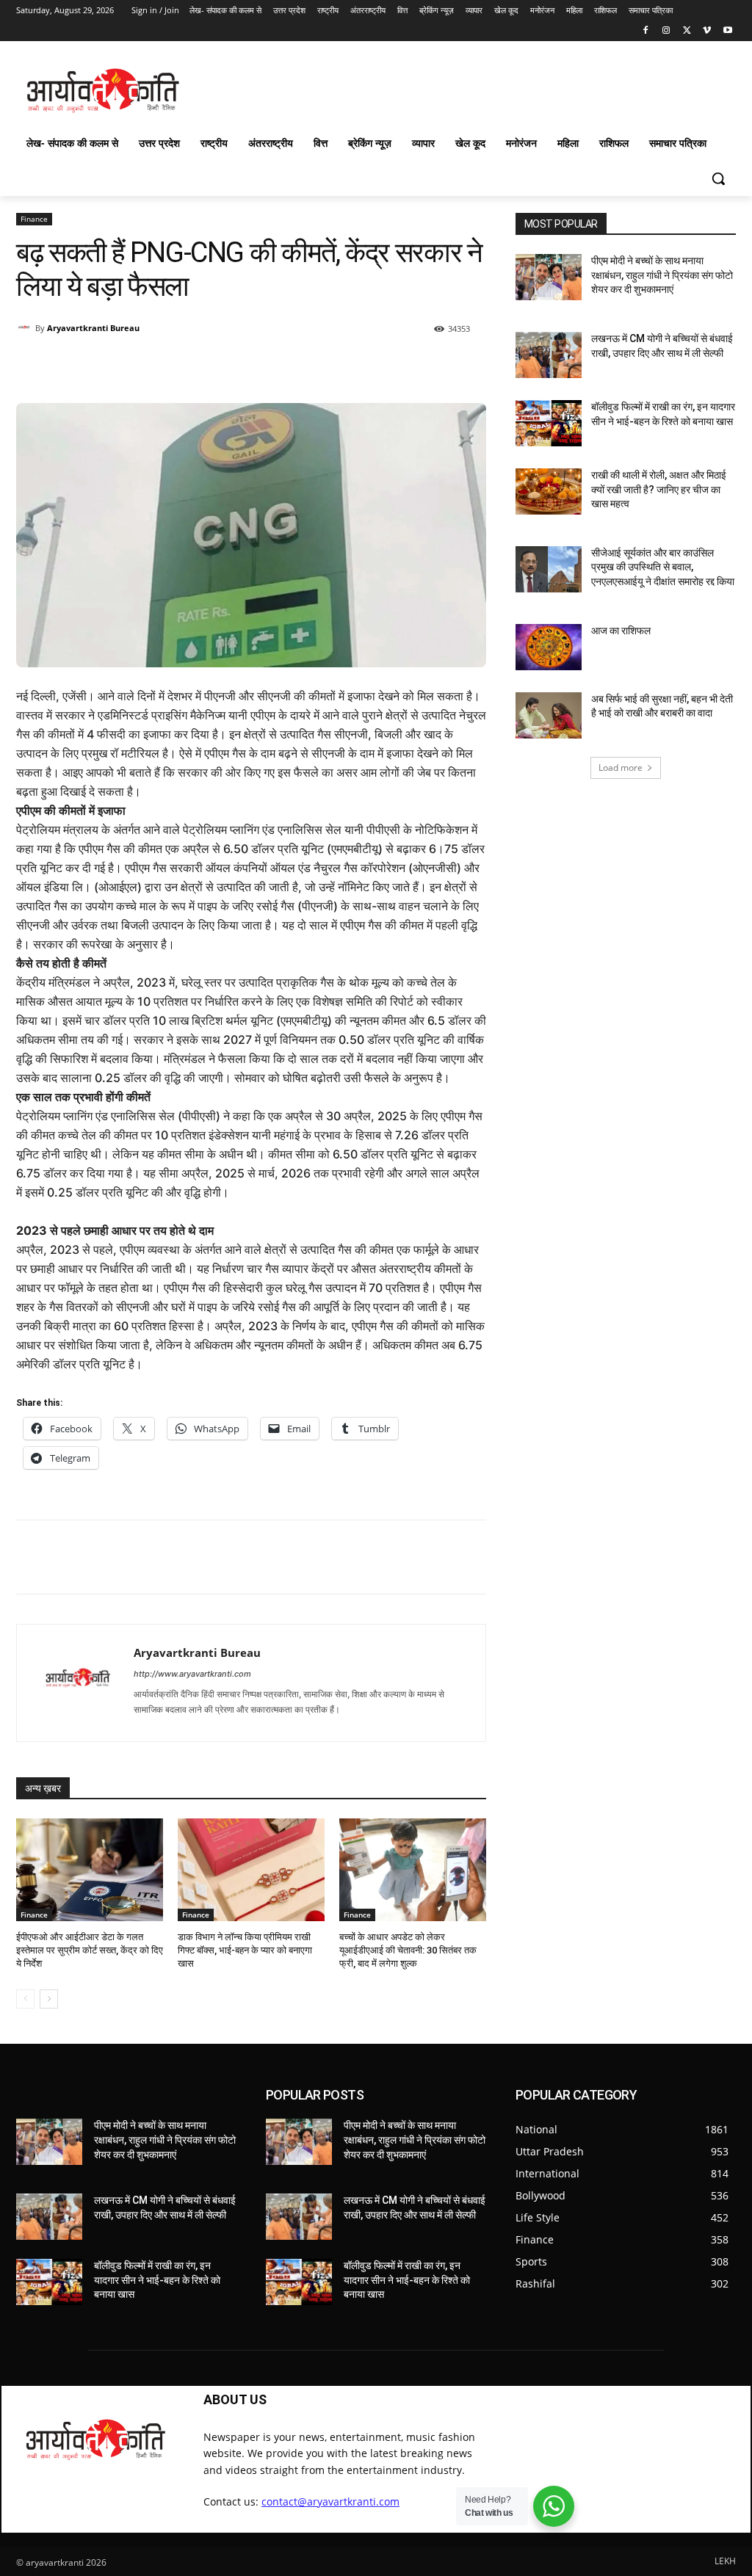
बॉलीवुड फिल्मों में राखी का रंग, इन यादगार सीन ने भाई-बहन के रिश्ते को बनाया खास (157, 2280)
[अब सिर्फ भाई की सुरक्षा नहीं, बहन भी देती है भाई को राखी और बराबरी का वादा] (549, 715)
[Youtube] (727, 31)
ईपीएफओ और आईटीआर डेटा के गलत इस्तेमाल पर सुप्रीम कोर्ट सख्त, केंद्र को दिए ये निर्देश (90, 1950)
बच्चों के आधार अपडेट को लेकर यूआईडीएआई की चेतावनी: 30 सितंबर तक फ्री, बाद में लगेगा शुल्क (408, 1950)
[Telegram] (328, 366)
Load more (621, 768)
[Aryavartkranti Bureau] (26, 328)
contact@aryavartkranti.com (330, 2501)
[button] (718, 178)
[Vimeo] (707, 31)
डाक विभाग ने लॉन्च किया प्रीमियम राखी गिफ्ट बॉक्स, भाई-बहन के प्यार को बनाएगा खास (245, 1950)
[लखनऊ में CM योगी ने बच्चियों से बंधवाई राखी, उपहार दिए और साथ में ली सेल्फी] (549, 355)
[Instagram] (666, 31)
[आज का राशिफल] (549, 647)
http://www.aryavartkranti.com (192, 1674)
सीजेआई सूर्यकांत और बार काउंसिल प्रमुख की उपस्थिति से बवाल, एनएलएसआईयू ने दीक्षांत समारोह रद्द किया (663, 567)
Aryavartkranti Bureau (93, 328)
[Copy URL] (362, 366)
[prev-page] (25, 1999)
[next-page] (49, 1999)
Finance (34, 219)
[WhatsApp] (227, 366)
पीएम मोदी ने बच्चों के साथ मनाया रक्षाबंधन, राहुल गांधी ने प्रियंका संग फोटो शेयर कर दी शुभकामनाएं (662, 275)
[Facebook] (646, 31)
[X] (687, 31)
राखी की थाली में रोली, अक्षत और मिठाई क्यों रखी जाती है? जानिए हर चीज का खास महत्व (659, 489)
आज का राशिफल (621, 631)
